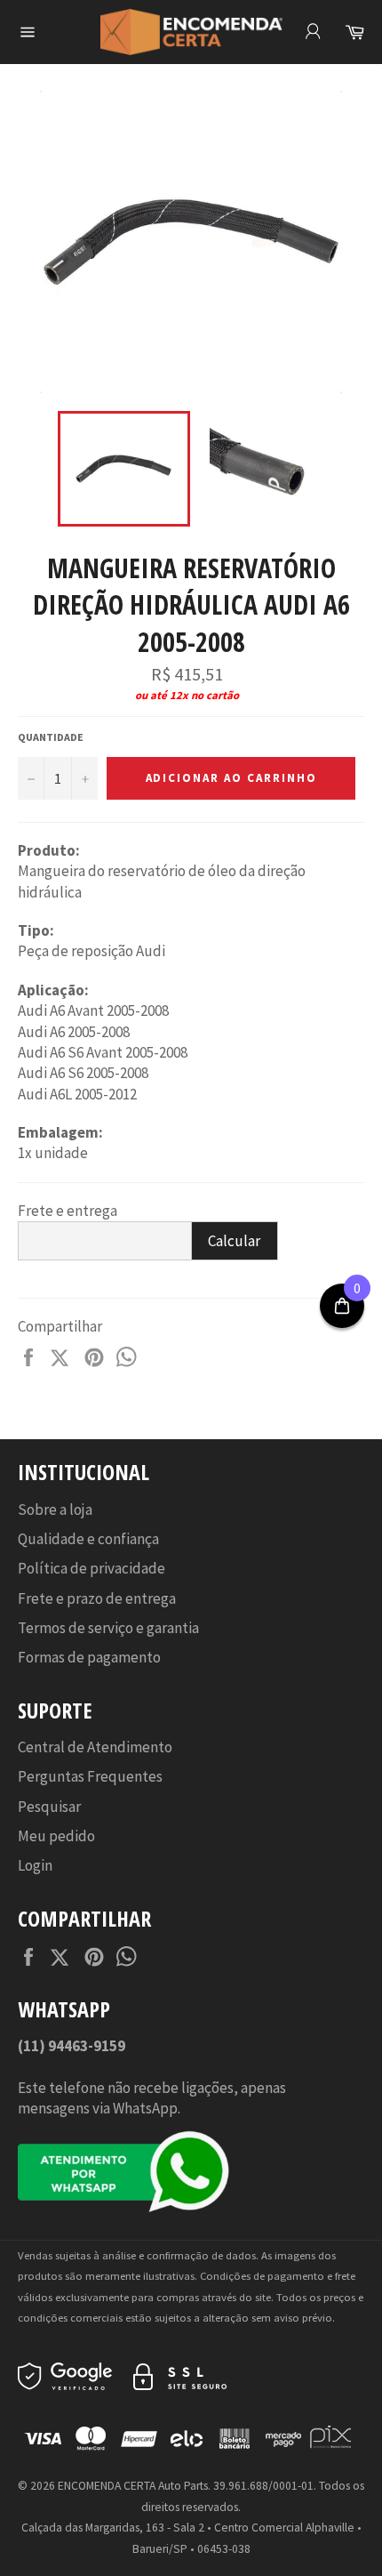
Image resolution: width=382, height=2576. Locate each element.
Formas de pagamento (89, 1657)
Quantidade (51, 737)
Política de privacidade (92, 1568)
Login (35, 1865)
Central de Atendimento (95, 1747)
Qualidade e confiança (88, 1539)
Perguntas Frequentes (90, 1776)
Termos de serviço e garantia (108, 1628)
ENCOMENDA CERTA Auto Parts (133, 2486)
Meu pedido (56, 1836)
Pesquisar (49, 1807)
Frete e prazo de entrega (97, 1598)
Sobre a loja (55, 1509)
